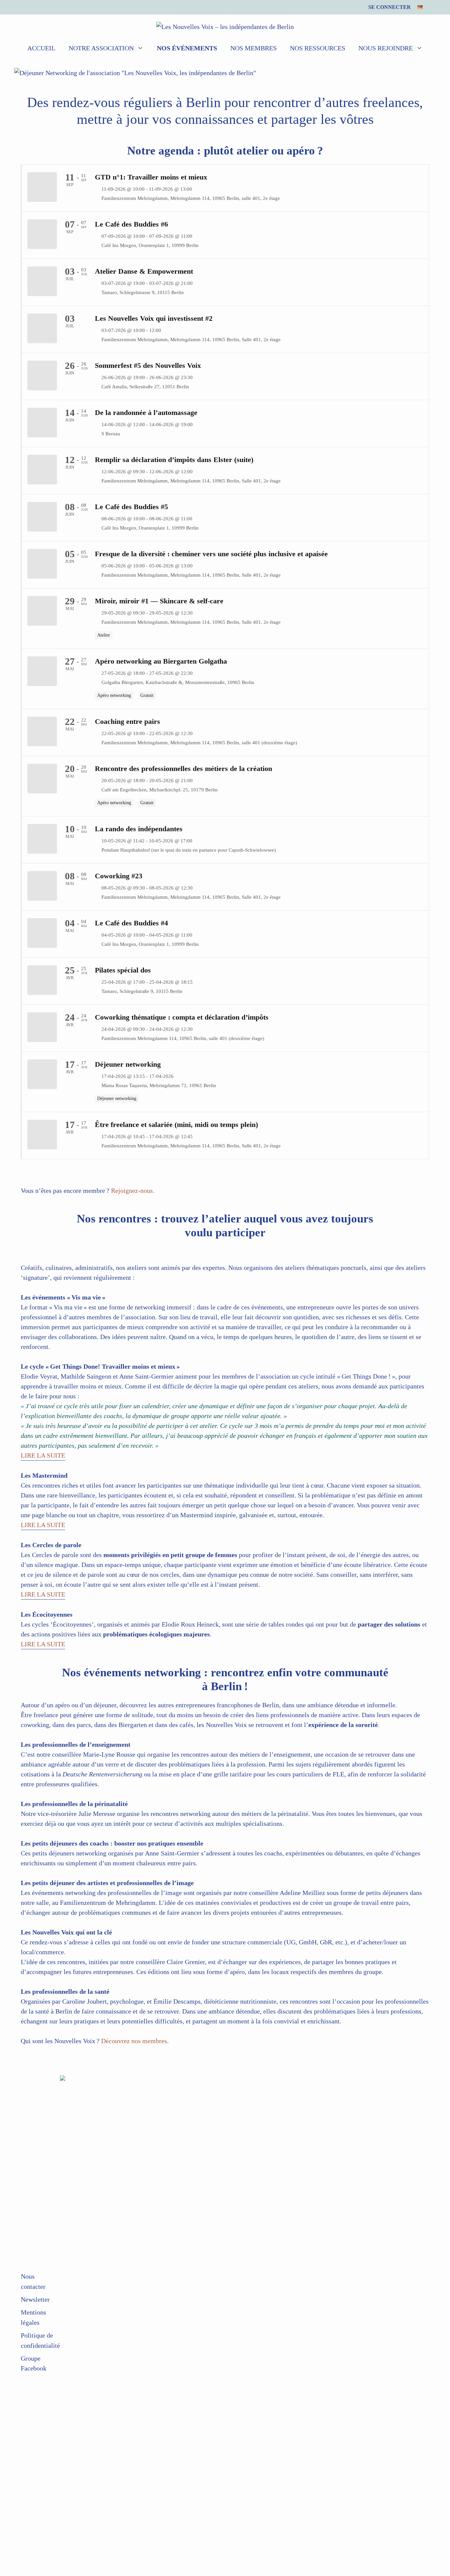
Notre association (101, 48)
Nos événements (187, 48)
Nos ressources (318, 48)
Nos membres (253, 48)
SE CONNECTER (390, 7)
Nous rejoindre (386, 48)
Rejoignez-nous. (133, 1191)
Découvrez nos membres (134, 2041)
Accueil (41, 48)
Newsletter (35, 2299)
